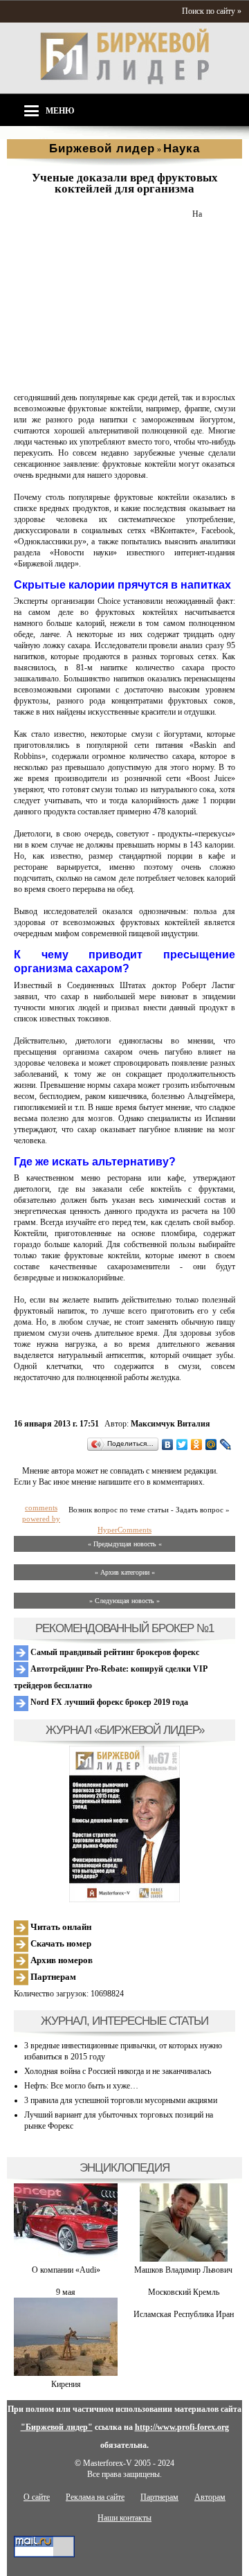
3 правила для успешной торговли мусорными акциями (121, 2100)
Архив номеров (61, 1960)
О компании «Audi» (66, 2270)
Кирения (66, 2384)
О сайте (37, 2497)
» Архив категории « (125, 1572)
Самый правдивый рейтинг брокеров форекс (114, 1652)
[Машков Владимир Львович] (184, 2259)
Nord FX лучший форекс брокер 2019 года (108, 1702)
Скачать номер (60, 1943)
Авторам (210, 2497)
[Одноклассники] (197, 1444)
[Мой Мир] (211, 1444)
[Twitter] (182, 1444)
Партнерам (52, 1977)
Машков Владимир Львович (183, 2270)
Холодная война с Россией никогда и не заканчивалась (118, 2071)
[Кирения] (66, 2373)
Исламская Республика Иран (184, 2314)
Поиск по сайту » (212, 11)
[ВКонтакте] (168, 1444)
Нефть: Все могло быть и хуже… (81, 2086)
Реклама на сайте (95, 2497)
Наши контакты (124, 2518)
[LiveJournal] (226, 1444)
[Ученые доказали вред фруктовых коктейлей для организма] (100, 381)
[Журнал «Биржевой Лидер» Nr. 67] (124, 1824)
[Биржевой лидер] (124, 82)
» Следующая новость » (124, 1601)
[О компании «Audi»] (66, 2259)
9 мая (66, 2292)
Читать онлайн (60, 1927)
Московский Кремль (184, 2292)
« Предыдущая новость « (125, 1544)
